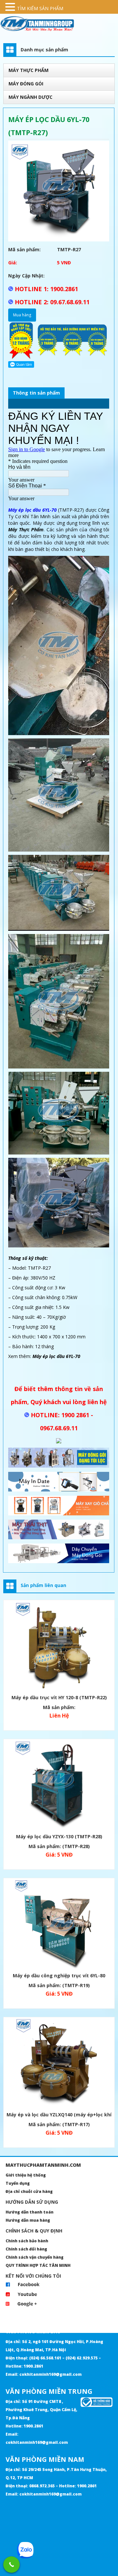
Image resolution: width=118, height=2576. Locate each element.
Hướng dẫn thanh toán (29, 2212)
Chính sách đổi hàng (26, 2249)
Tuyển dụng (18, 2183)
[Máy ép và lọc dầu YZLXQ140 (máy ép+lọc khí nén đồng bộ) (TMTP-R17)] (59, 2064)
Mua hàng (22, 315)
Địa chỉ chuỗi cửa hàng (29, 2191)
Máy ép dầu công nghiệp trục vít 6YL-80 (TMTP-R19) (59, 1976)
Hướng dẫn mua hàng (28, 2220)
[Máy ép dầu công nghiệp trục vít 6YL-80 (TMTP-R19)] (59, 1924)
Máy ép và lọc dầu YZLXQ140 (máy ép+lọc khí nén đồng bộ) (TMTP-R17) (59, 2116)
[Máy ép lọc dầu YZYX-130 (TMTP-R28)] (59, 1785)
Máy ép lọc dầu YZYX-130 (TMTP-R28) (59, 1836)
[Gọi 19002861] (11, 2565)
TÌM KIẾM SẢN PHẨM (40, 8)
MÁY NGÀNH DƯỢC (30, 97)
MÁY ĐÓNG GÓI (26, 84)
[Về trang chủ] (59, 24)
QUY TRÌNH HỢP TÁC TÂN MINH (38, 2265)
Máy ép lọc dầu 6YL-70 (32, 510)
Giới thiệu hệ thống (26, 2175)
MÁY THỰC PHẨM (29, 70)
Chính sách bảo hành (27, 2241)
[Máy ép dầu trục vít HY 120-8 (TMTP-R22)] (59, 1646)
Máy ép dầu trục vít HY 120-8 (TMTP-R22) (59, 1697)
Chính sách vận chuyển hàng (35, 2257)
